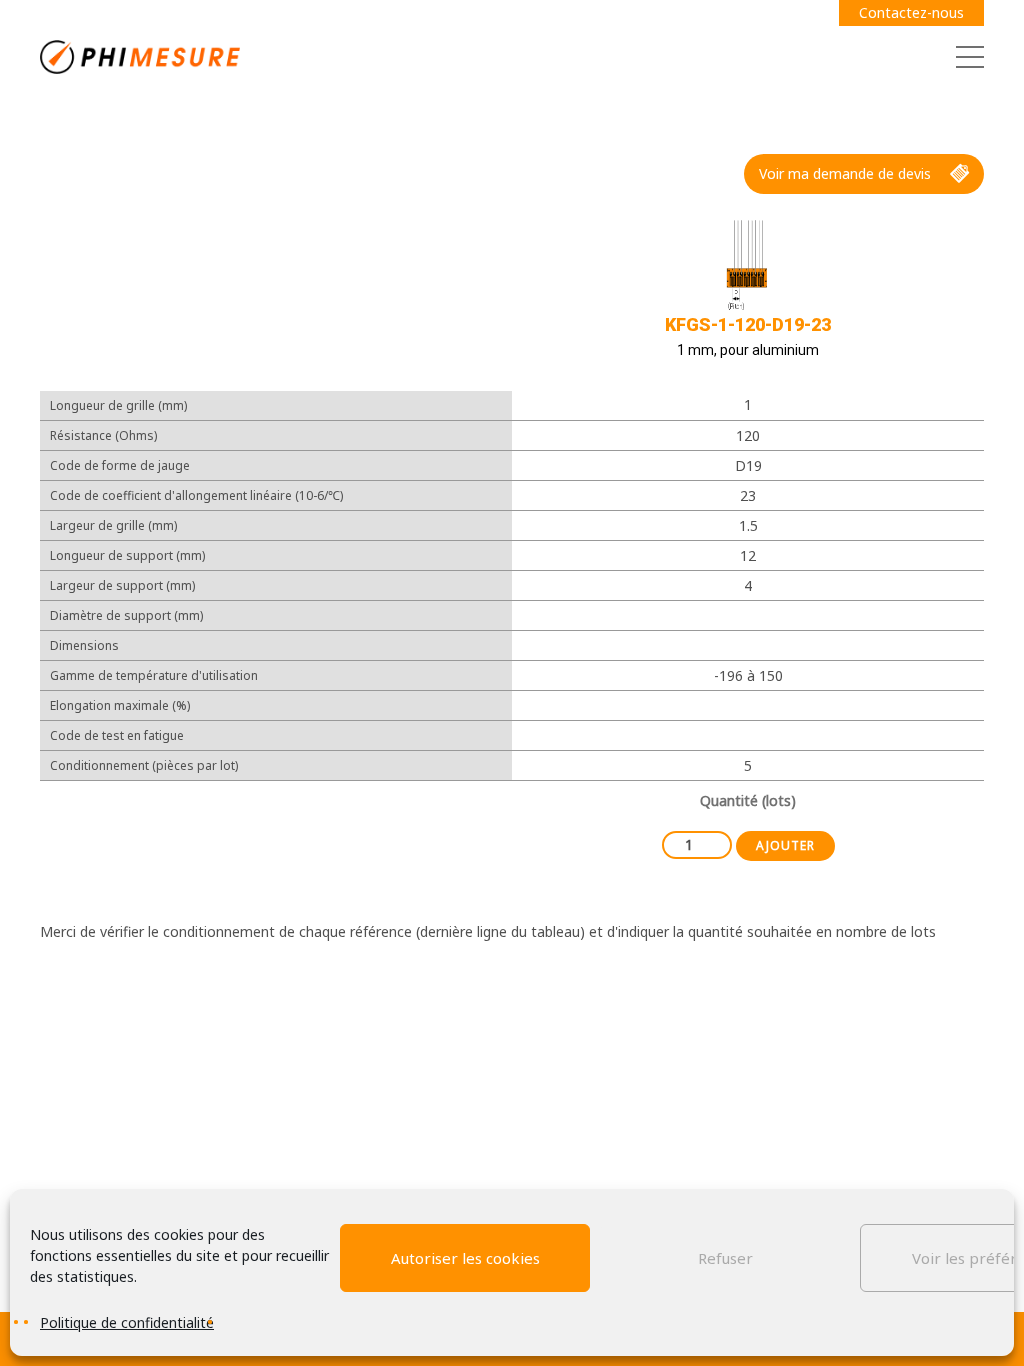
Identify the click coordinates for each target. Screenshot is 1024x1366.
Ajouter (785, 845)
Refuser (725, 1258)
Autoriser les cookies (465, 1258)
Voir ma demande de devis (845, 173)
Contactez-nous (911, 12)
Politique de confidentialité (127, 1322)
